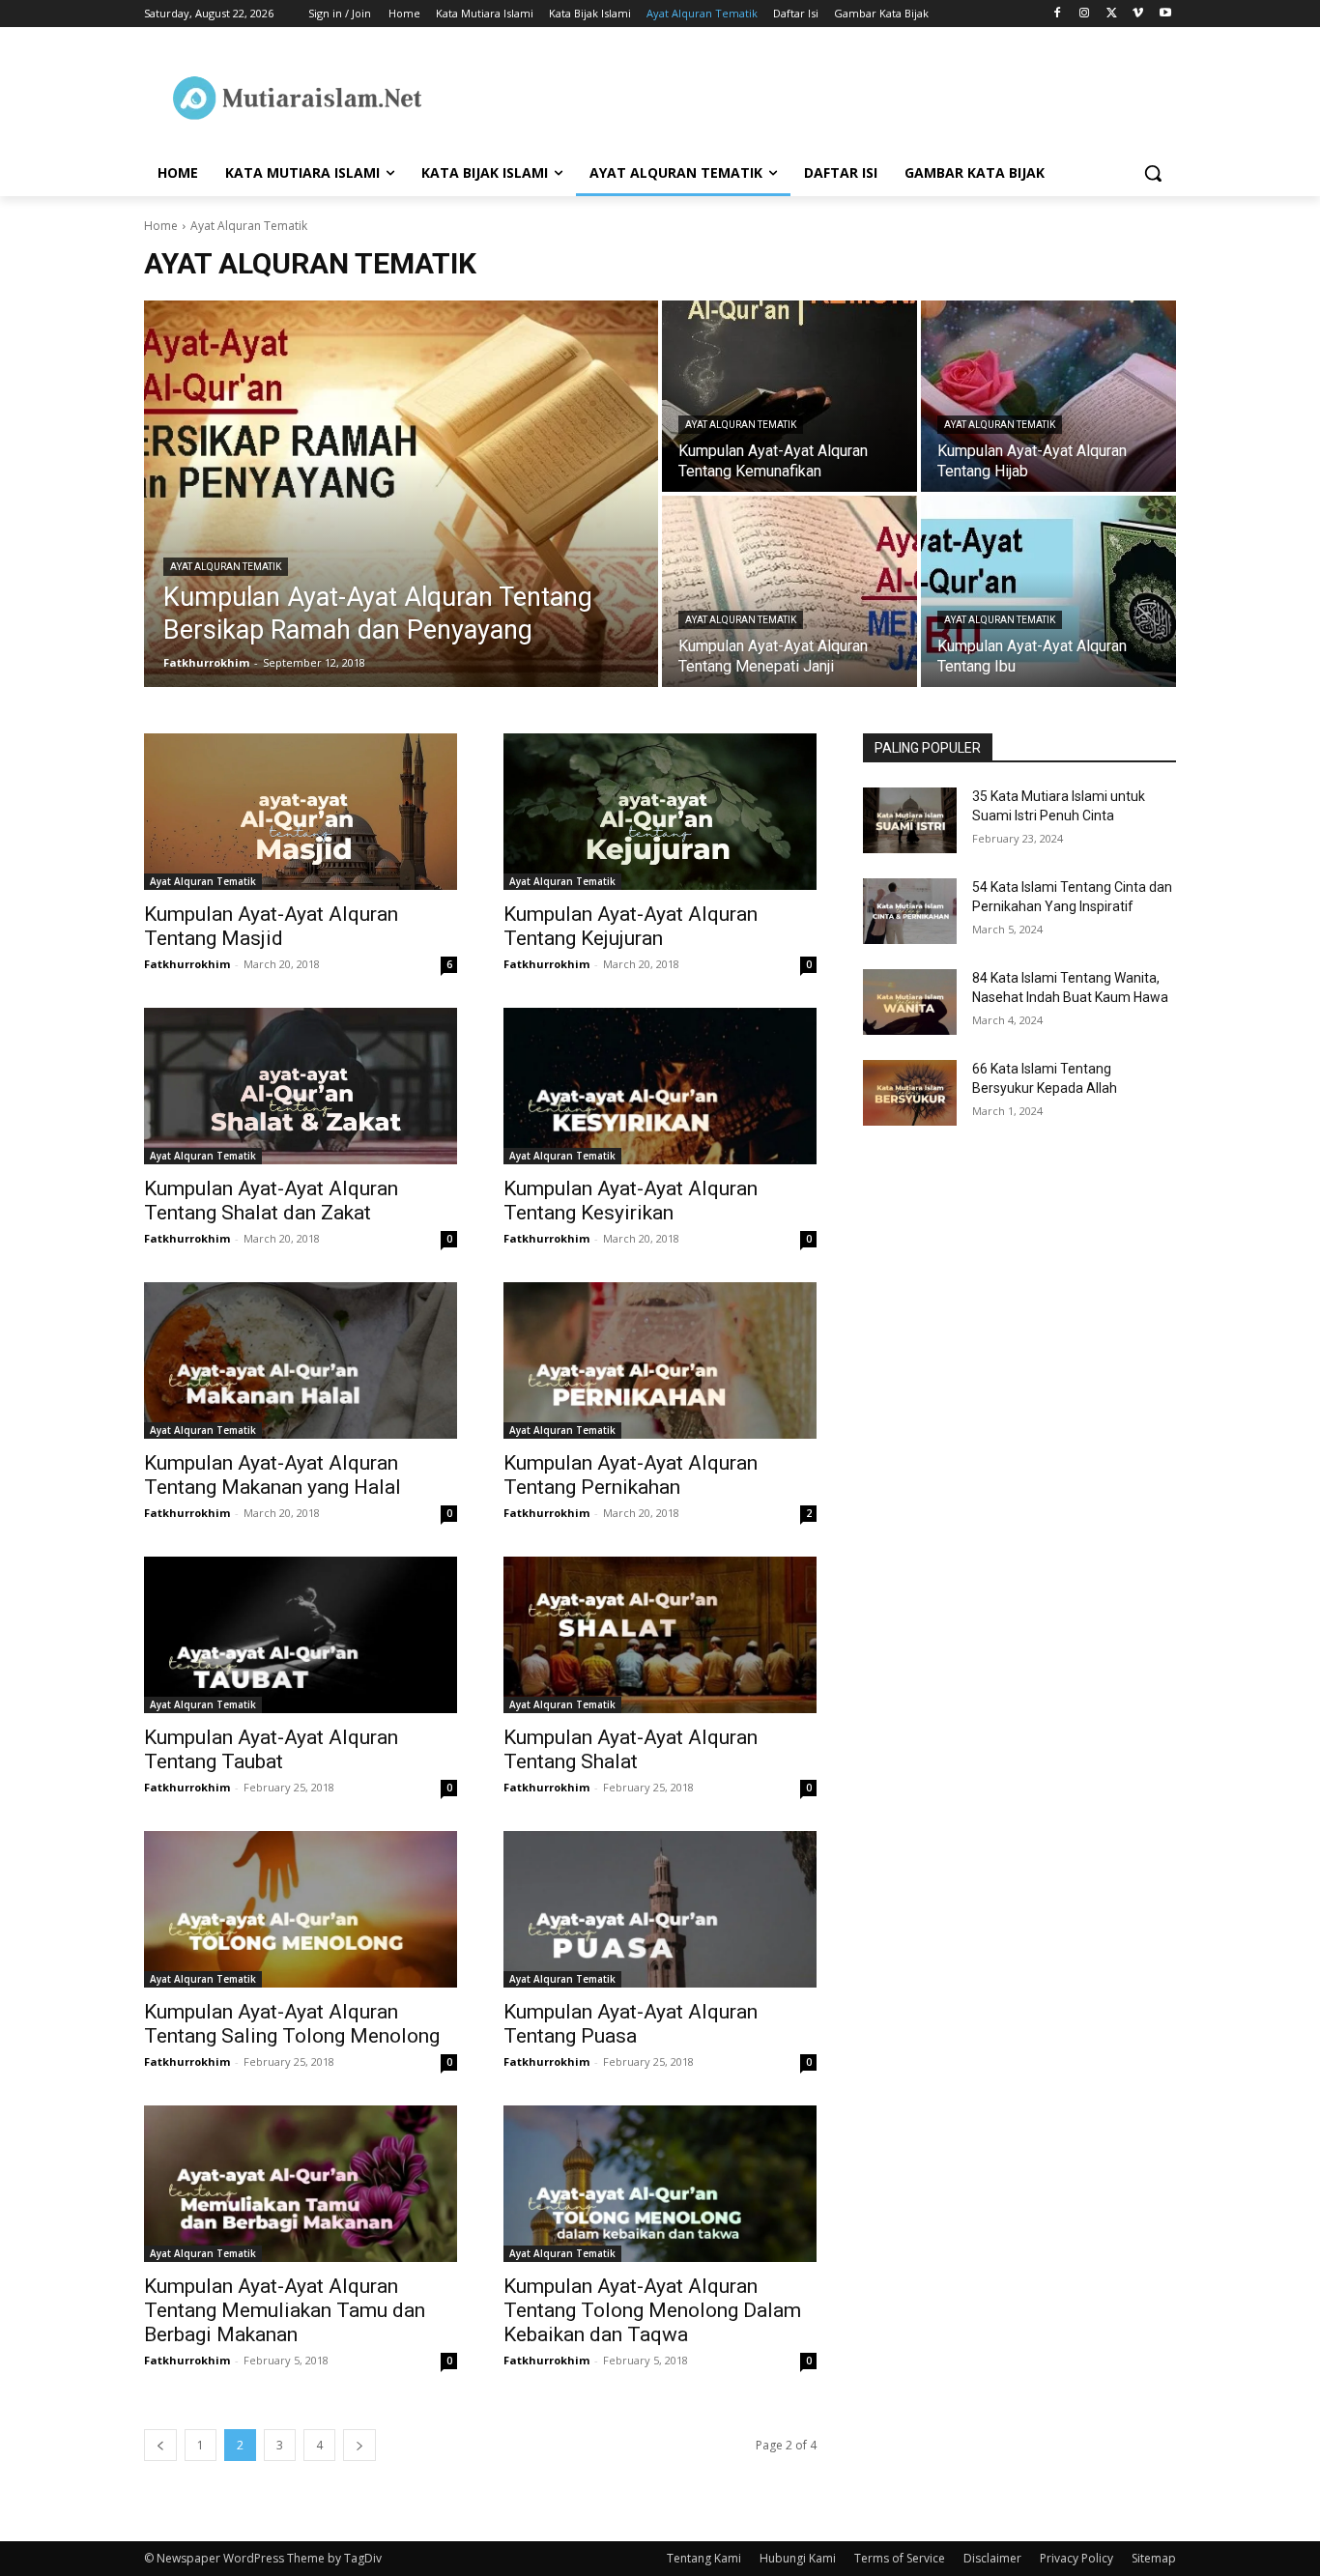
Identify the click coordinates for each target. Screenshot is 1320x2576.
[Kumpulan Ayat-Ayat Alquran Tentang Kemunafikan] (789, 396)
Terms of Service (900, 2558)
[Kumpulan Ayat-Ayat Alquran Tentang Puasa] (660, 1909)
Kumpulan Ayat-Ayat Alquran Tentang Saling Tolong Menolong (292, 2024)
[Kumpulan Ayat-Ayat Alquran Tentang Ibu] (1048, 591)
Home (161, 226)
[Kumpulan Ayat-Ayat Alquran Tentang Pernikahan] (660, 1360)
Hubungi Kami (798, 2558)
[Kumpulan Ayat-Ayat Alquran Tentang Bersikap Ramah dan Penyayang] (401, 494)
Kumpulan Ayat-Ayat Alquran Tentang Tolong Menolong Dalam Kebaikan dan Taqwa (652, 2310)
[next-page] (359, 2445)
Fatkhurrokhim (187, 964)
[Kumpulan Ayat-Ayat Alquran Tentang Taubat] (301, 1635)
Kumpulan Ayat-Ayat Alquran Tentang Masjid (271, 926)
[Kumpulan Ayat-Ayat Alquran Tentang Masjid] (301, 812)
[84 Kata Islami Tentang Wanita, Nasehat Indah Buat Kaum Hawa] (910, 1002)
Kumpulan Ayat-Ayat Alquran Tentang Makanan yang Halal (273, 1475)
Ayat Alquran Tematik (226, 567)
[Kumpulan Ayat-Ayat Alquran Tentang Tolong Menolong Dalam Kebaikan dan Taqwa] (660, 2184)
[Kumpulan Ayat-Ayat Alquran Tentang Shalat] (660, 1635)
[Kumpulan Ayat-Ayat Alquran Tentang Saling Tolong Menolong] (301, 1909)
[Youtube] (1165, 14)
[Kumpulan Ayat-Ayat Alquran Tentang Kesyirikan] (660, 1086)
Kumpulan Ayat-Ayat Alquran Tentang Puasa (631, 2024)
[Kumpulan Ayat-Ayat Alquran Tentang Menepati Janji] (789, 591)
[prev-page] (160, 2445)
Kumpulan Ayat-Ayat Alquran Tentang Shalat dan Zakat (271, 1201)
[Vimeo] (1138, 14)
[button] (1153, 173)
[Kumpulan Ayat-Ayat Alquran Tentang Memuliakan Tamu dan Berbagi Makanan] (301, 2184)
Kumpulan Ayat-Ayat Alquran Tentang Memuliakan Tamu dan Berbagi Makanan (285, 2310)
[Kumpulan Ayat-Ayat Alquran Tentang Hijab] (1048, 396)
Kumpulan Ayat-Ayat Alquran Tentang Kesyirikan (631, 1201)
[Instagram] (1085, 14)
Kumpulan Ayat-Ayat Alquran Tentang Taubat (271, 1749)
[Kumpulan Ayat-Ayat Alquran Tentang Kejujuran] (660, 812)
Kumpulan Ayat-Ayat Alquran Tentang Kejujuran (631, 926)
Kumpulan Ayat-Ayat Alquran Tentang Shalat (631, 1749)
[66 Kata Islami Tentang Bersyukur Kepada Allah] (910, 1093)
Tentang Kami (704, 2558)
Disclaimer (992, 2558)
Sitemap (1154, 2558)
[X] (1112, 14)
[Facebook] (1058, 14)
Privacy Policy (1076, 2558)
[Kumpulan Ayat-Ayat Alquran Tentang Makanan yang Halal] (301, 1360)
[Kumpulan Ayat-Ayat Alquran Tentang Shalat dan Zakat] (301, 1086)
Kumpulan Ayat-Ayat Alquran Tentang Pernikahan (631, 1475)
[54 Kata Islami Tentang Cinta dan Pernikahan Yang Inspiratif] (910, 911)
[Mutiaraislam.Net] (299, 98)
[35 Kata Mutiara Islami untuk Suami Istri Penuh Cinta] (910, 820)
